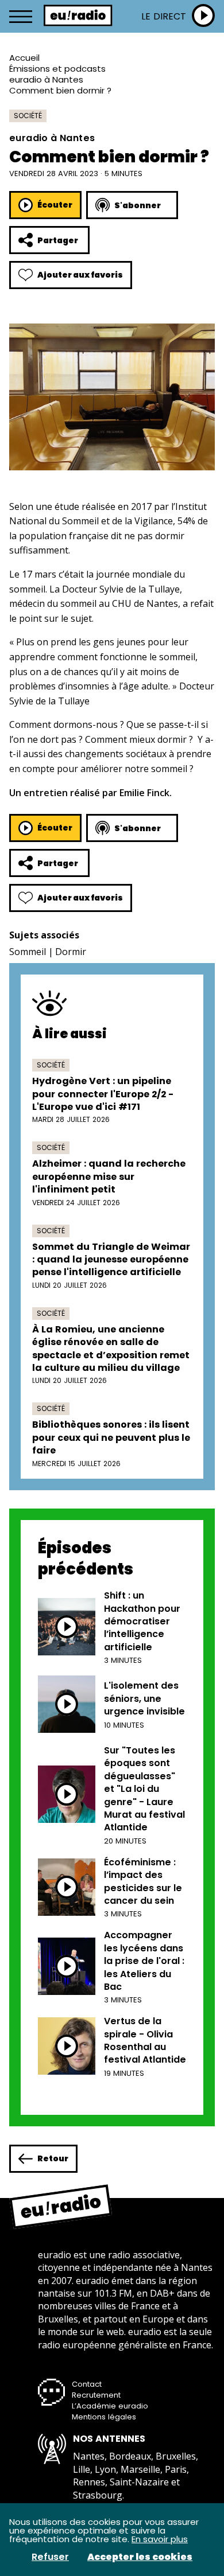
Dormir (71, 952)
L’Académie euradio (110, 2406)
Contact (87, 2384)
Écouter (55, 205)
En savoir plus (160, 2539)
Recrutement (96, 2395)
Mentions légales (104, 2417)
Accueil (24, 58)
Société (28, 116)
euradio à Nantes (46, 79)
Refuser (50, 2557)
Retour (53, 2158)
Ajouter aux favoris (80, 275)
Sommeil (28, 952)
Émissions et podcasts (57, 69)
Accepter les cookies (140, 2557)
